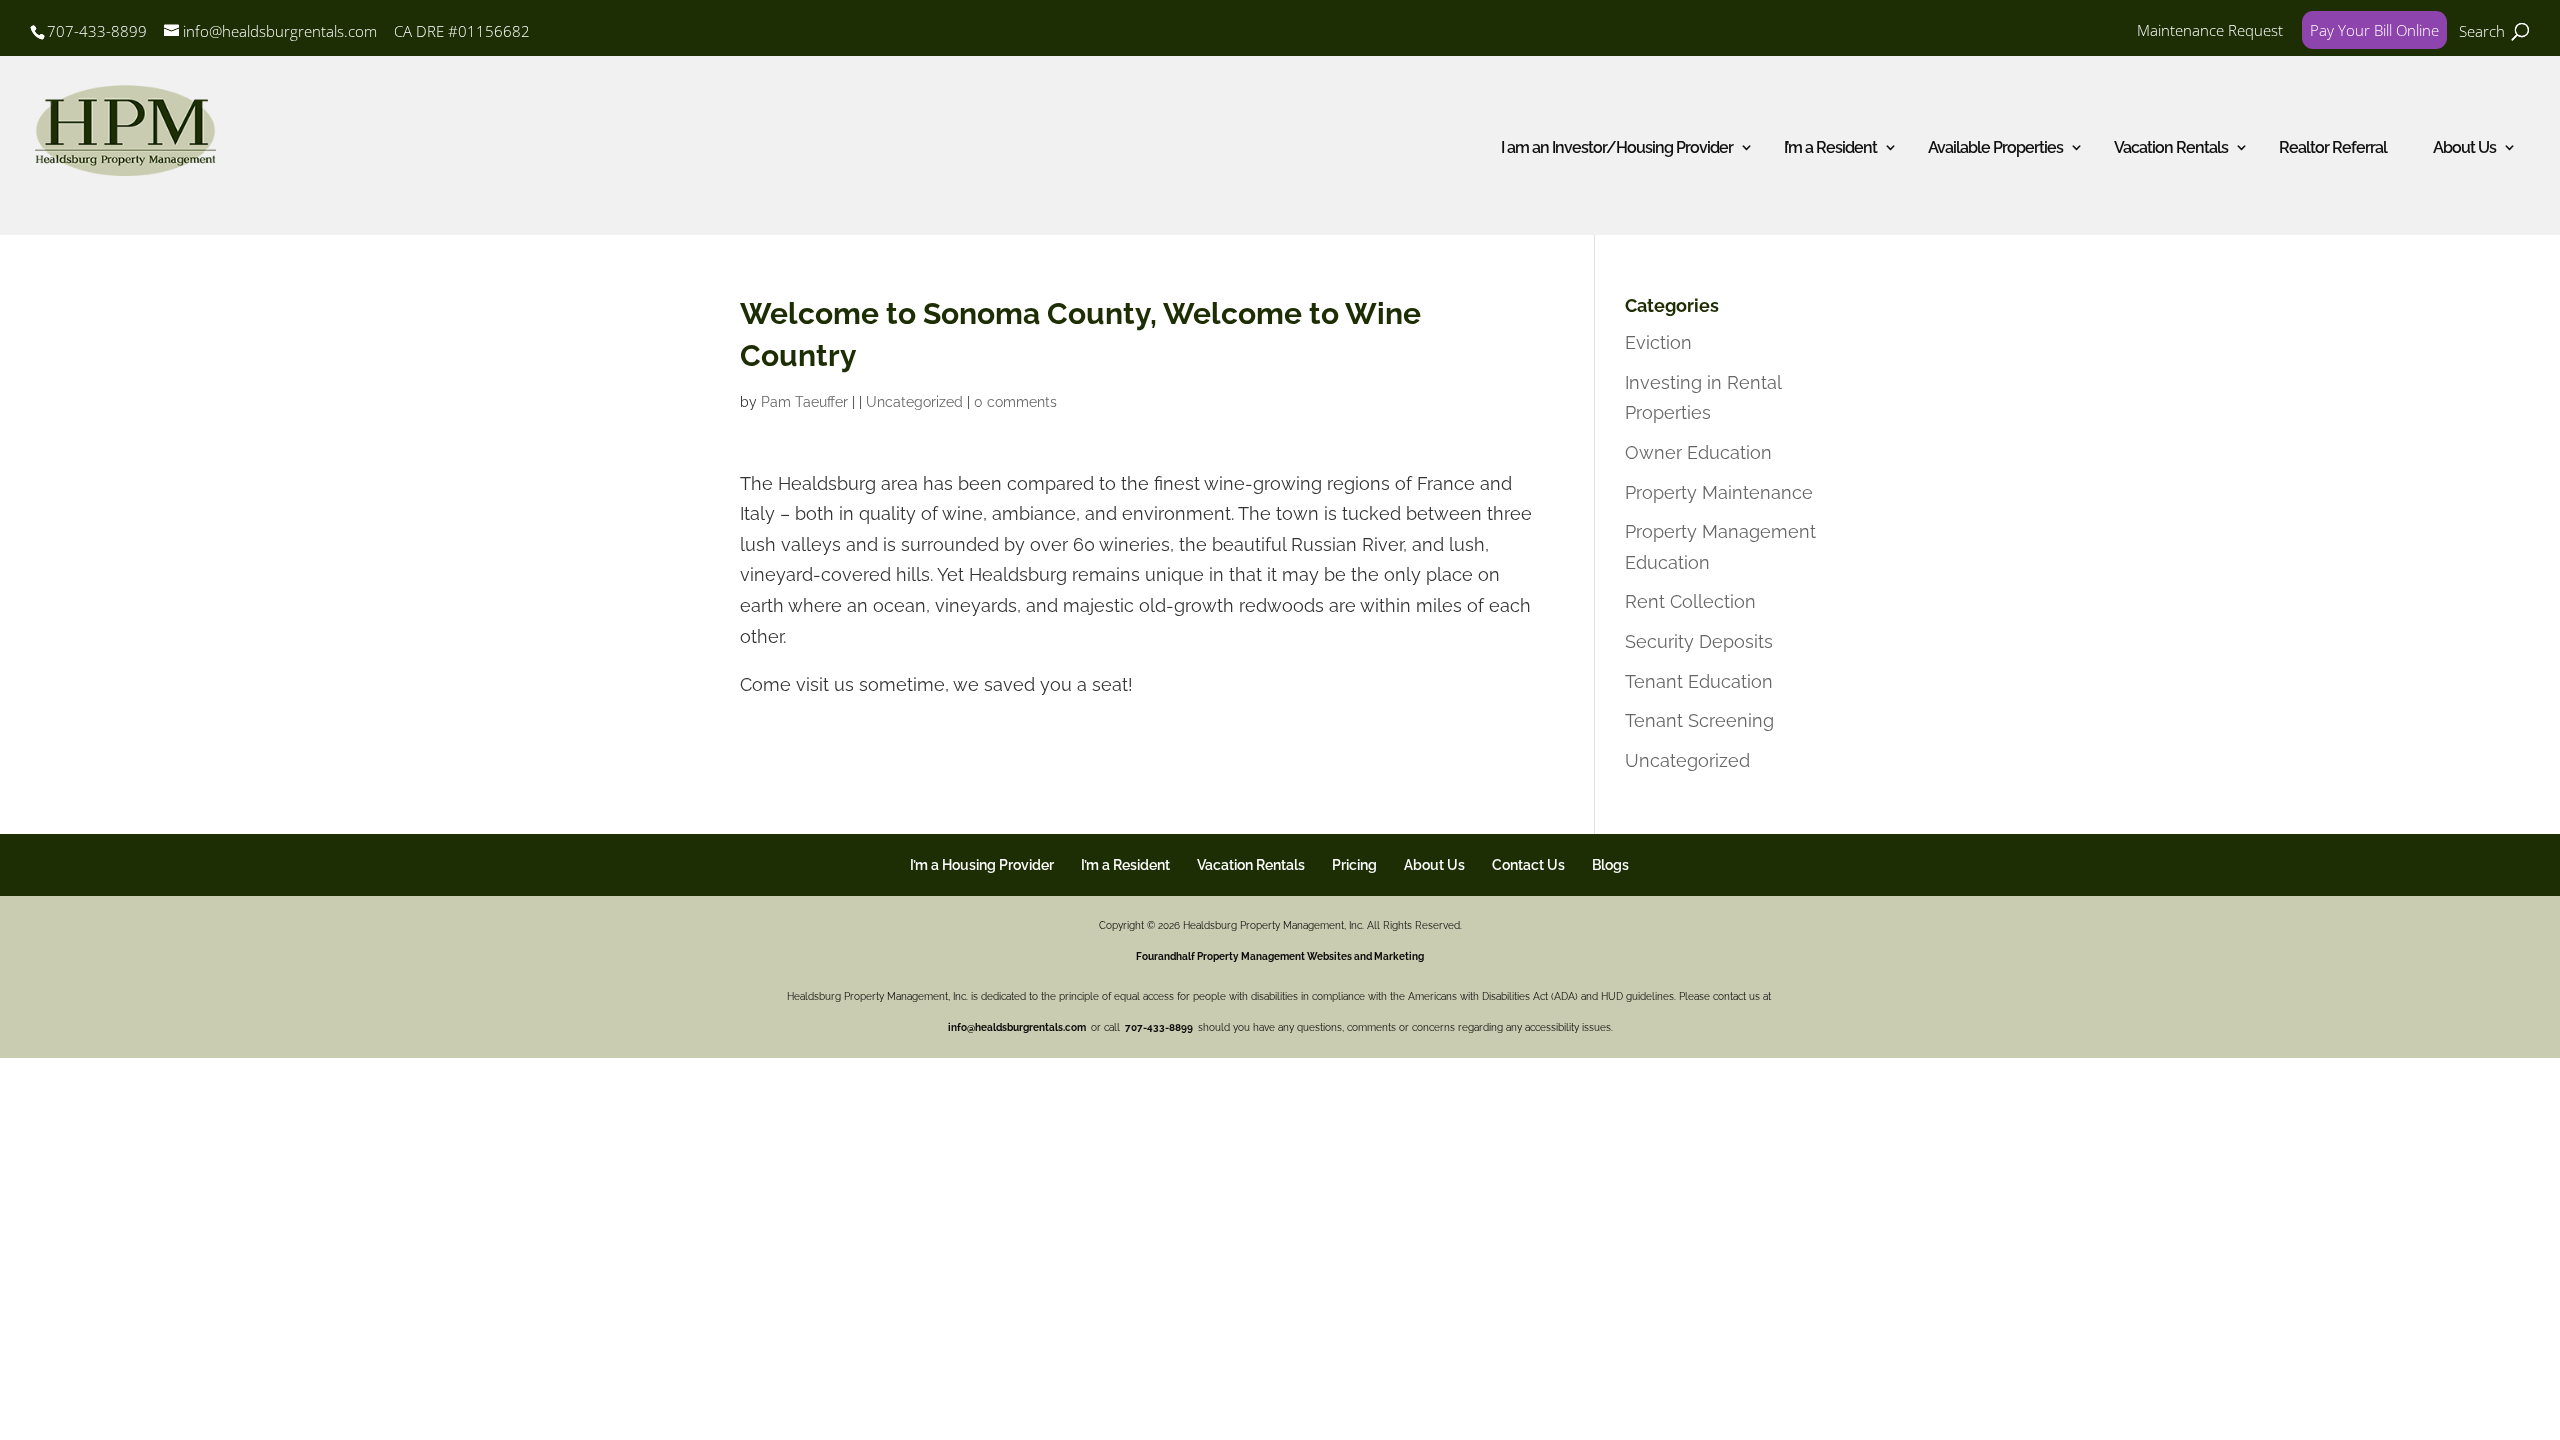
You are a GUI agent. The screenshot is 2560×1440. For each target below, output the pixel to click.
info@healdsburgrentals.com (1018, 1027)
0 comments (1015, 402)
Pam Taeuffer (804, 402)
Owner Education (1698, 452)
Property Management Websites (1274, 956)
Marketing (1399, 956)
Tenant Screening (1699, 720)
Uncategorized (914, 402)
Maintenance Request (2210, 30)
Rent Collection (1690, 601)
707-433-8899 (97, 31)
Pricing (1354, 865)
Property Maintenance (1719, 492)
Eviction (1658, 342)
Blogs (1610, 865)
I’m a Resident (1830, 147)
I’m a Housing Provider (982, 865)
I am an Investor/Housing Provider (1617, 147)
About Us (2464, 147)
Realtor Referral (2333, 147)
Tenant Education (1699, 681)
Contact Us (1528, 865)
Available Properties (1995, 147)
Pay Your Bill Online (2374, 30)
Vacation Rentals (1251, 865)
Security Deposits (1699, 641)
